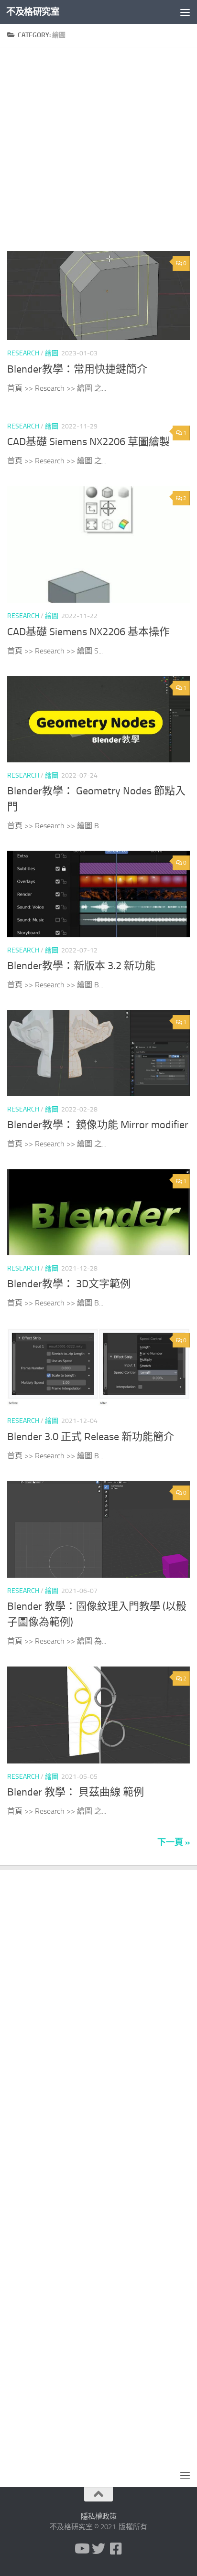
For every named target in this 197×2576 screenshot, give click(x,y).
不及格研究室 (33, 12)
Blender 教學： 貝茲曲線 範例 (76, 1792)
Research (23, 353)
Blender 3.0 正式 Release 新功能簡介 (91, 1437)
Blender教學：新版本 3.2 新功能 (81, 966)
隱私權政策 (99, 2516)
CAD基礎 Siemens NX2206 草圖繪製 (88, 442)
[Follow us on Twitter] (98, 2549)
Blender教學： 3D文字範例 (69, 1284)
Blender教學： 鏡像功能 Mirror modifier (98, 1125)
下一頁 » (174, 1842)
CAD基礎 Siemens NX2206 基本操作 (88, 632)
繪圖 (52, 353)
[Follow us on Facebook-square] (116, 2549)
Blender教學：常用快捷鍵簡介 (77, 369)
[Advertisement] (98, 153)
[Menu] (185, 12)
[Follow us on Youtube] (81, 2549)
